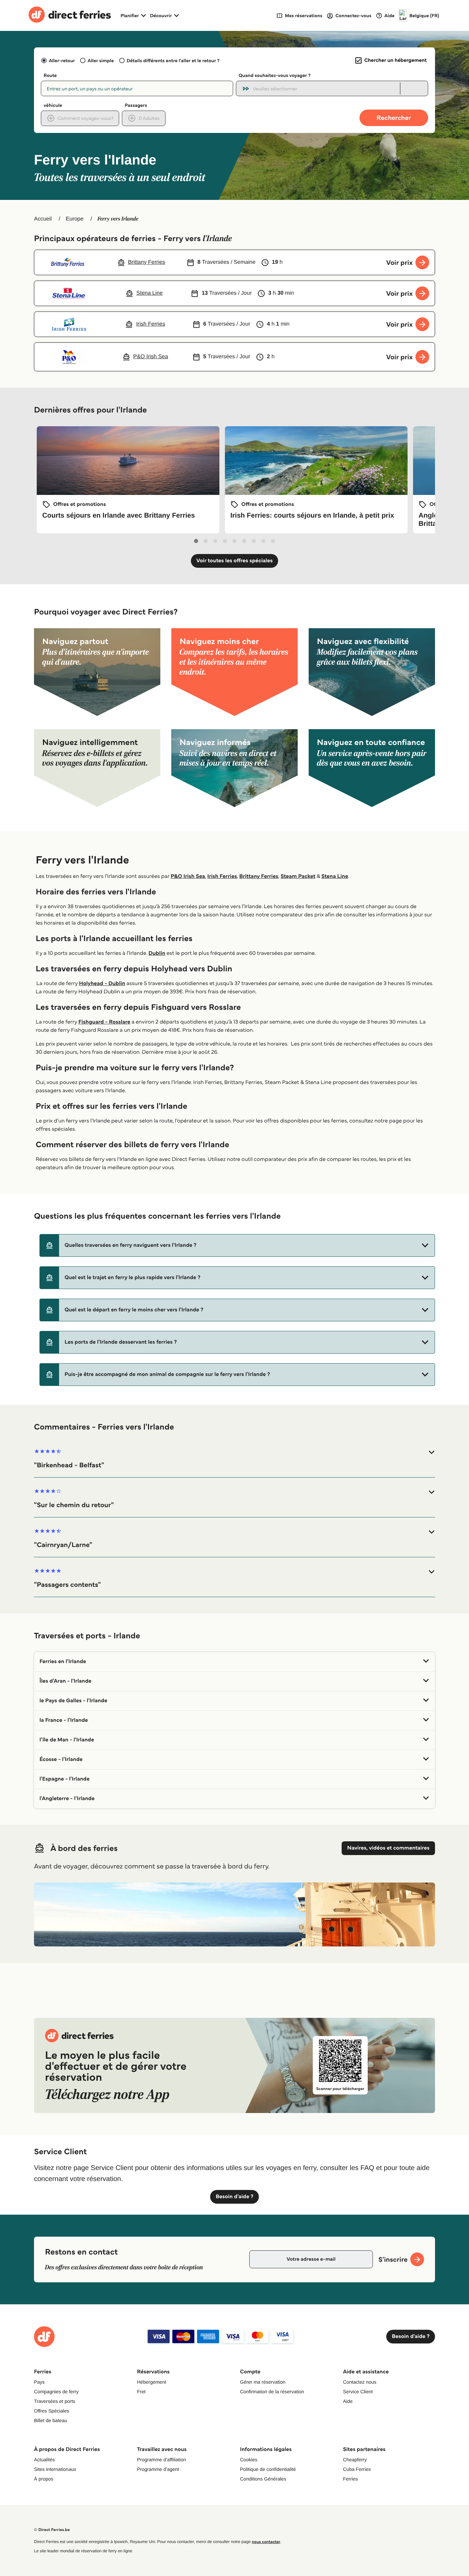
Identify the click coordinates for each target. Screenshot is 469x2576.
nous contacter (266, 2542)
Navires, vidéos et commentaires (388, 1848)
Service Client (358, 2392)
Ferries (351, 2479)
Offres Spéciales (52, 2411)
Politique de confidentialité (268, 2469)
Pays (39, 2382)
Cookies (249, 2460)
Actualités (44, 2460)
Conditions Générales (263, 2479)
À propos (44, 2479)
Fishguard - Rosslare (104, 1022)
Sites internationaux (55, 2469)
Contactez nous (360, 2382)
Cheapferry (355, 2460)
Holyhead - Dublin (102, 984)
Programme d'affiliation (161, 2460)
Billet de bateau (51, 2420)
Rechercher (394, 118)
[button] (237, 1245)
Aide (348, 2401)
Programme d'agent (158, 2469)
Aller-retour (62, 60)
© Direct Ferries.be (52, 2530)
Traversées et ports (55, 2401)
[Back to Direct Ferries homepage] (70, 15)
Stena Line (335, 876)
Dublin (157, 953)
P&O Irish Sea (188, 876)
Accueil (43, 219)
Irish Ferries (222, 876)
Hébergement (152, 2382)
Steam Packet (298, 876)
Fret (141, 2392)
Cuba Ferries (357, 2469)
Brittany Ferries (259, 876)
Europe (75, 219)
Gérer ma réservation (263, 2382)
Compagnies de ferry (56, 2392)
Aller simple (101, 60)
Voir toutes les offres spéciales (235, 561)
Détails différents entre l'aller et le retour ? (173, 60)
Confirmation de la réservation (272, 2392)
